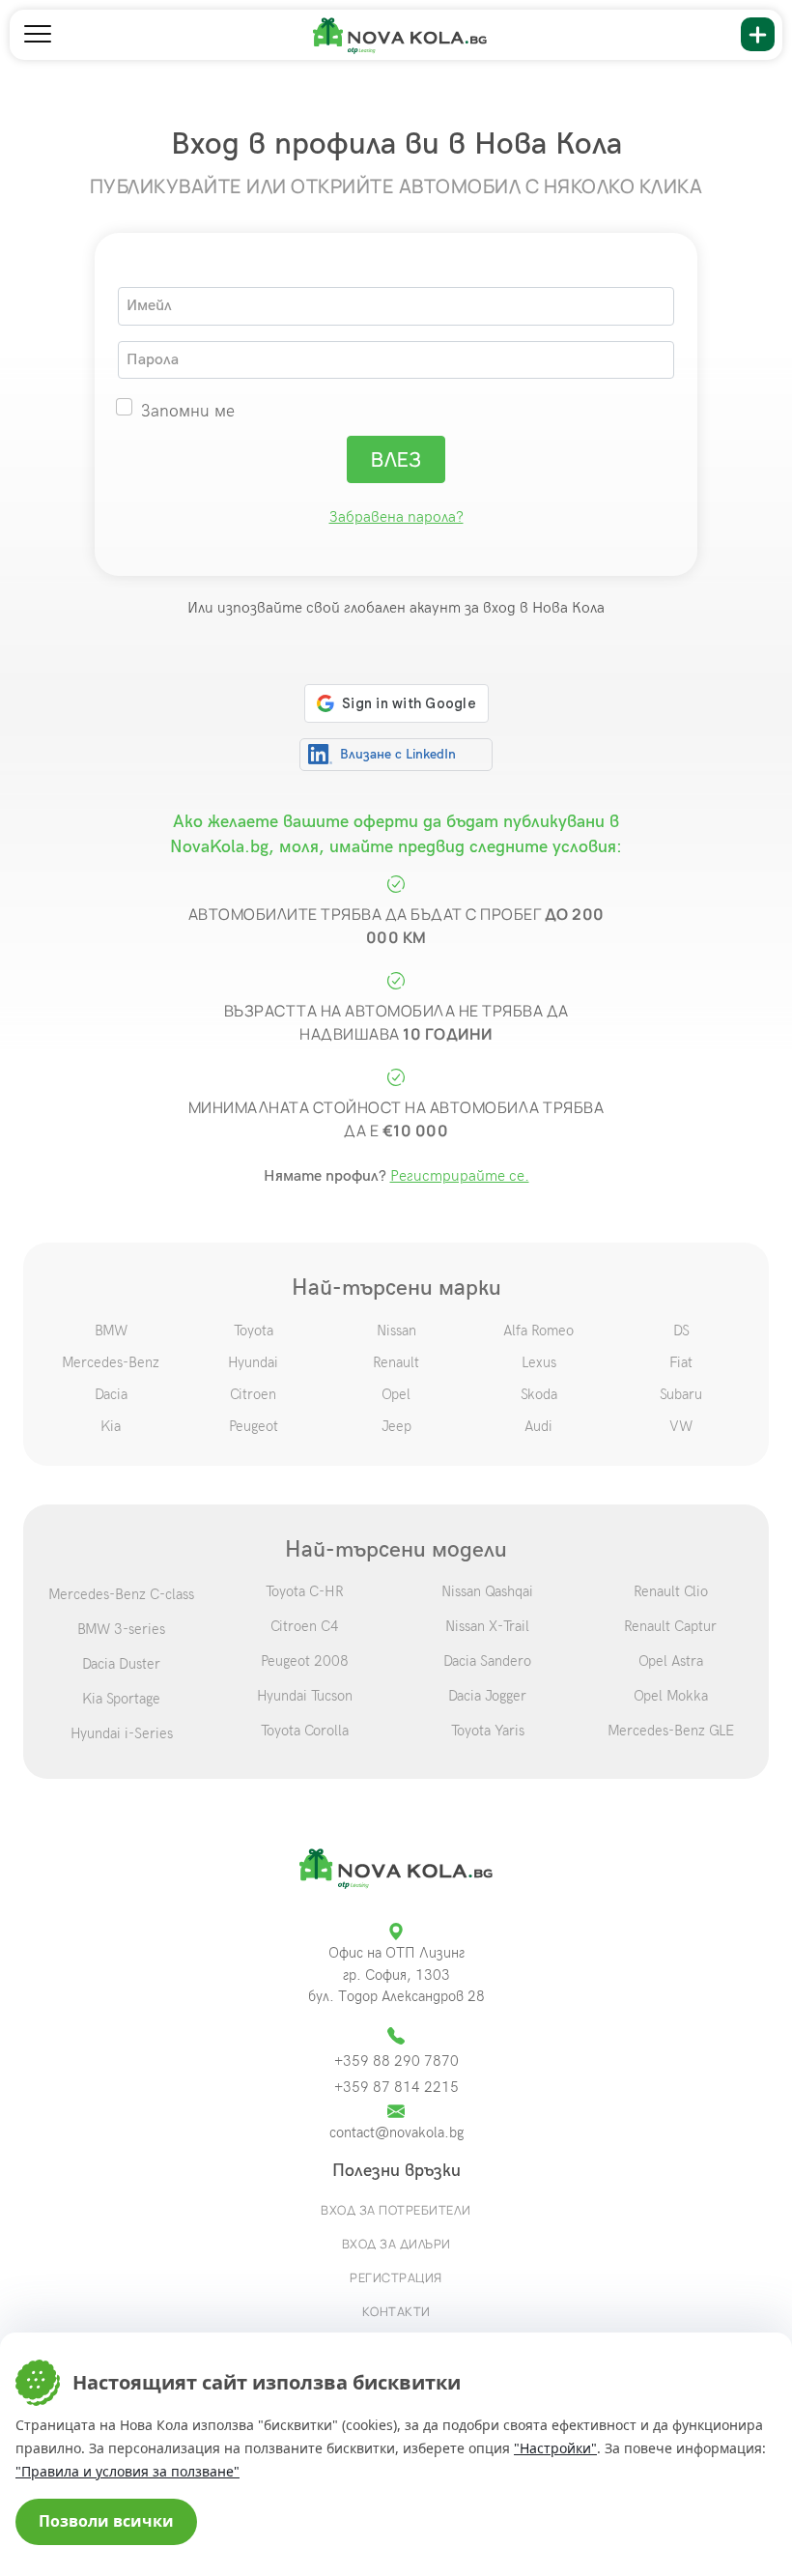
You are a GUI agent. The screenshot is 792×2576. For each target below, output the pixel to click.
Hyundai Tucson (305, 1696)
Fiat (681, 1362)
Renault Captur (670, 1626)
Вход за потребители (396, 2210)
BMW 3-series (121, 1629)
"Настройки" (555, 2448)
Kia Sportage (121, 1699)
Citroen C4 (305, 1626)
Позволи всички (106, 2521)
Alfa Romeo (538, 1331)
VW (681, 1426)
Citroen (253, 1394)
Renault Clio (671, 1591)
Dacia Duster (121, 1664)
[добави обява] (758, 34)
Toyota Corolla (305, 1731)
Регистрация (396, 2277)
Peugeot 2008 (305, 1661)
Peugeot (254, 1426)
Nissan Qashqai (487, 1591)
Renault (396, 1362)
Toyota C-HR (305, 1591)
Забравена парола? (396, 517)
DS (681, 1331)
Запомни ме (188, 411)
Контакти (396, 2311)
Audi (538, 1426)
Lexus (539, 1362)
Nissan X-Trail (487, 1626)
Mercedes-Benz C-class (121, 1594)
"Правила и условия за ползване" (127, 2471)
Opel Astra (671, 1661)
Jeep (396, 1426)
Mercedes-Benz (111, 1362)
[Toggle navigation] (38, 35)
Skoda (539, 1394)
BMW (111, 1331)
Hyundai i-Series (122, 1733)
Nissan (396, 1331)
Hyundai (253, 1362)
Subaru (681, 1394)
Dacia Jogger (487, 1696)
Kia (111, 1426)
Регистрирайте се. (460, 1176)
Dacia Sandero (487, 1661)
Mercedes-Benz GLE (671, 1731)
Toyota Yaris (488, 1731)
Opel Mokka (671, 1696)
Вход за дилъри (396, 2244)
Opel (396, 1394)
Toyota (254, 1331)
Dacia (111, 1394)
